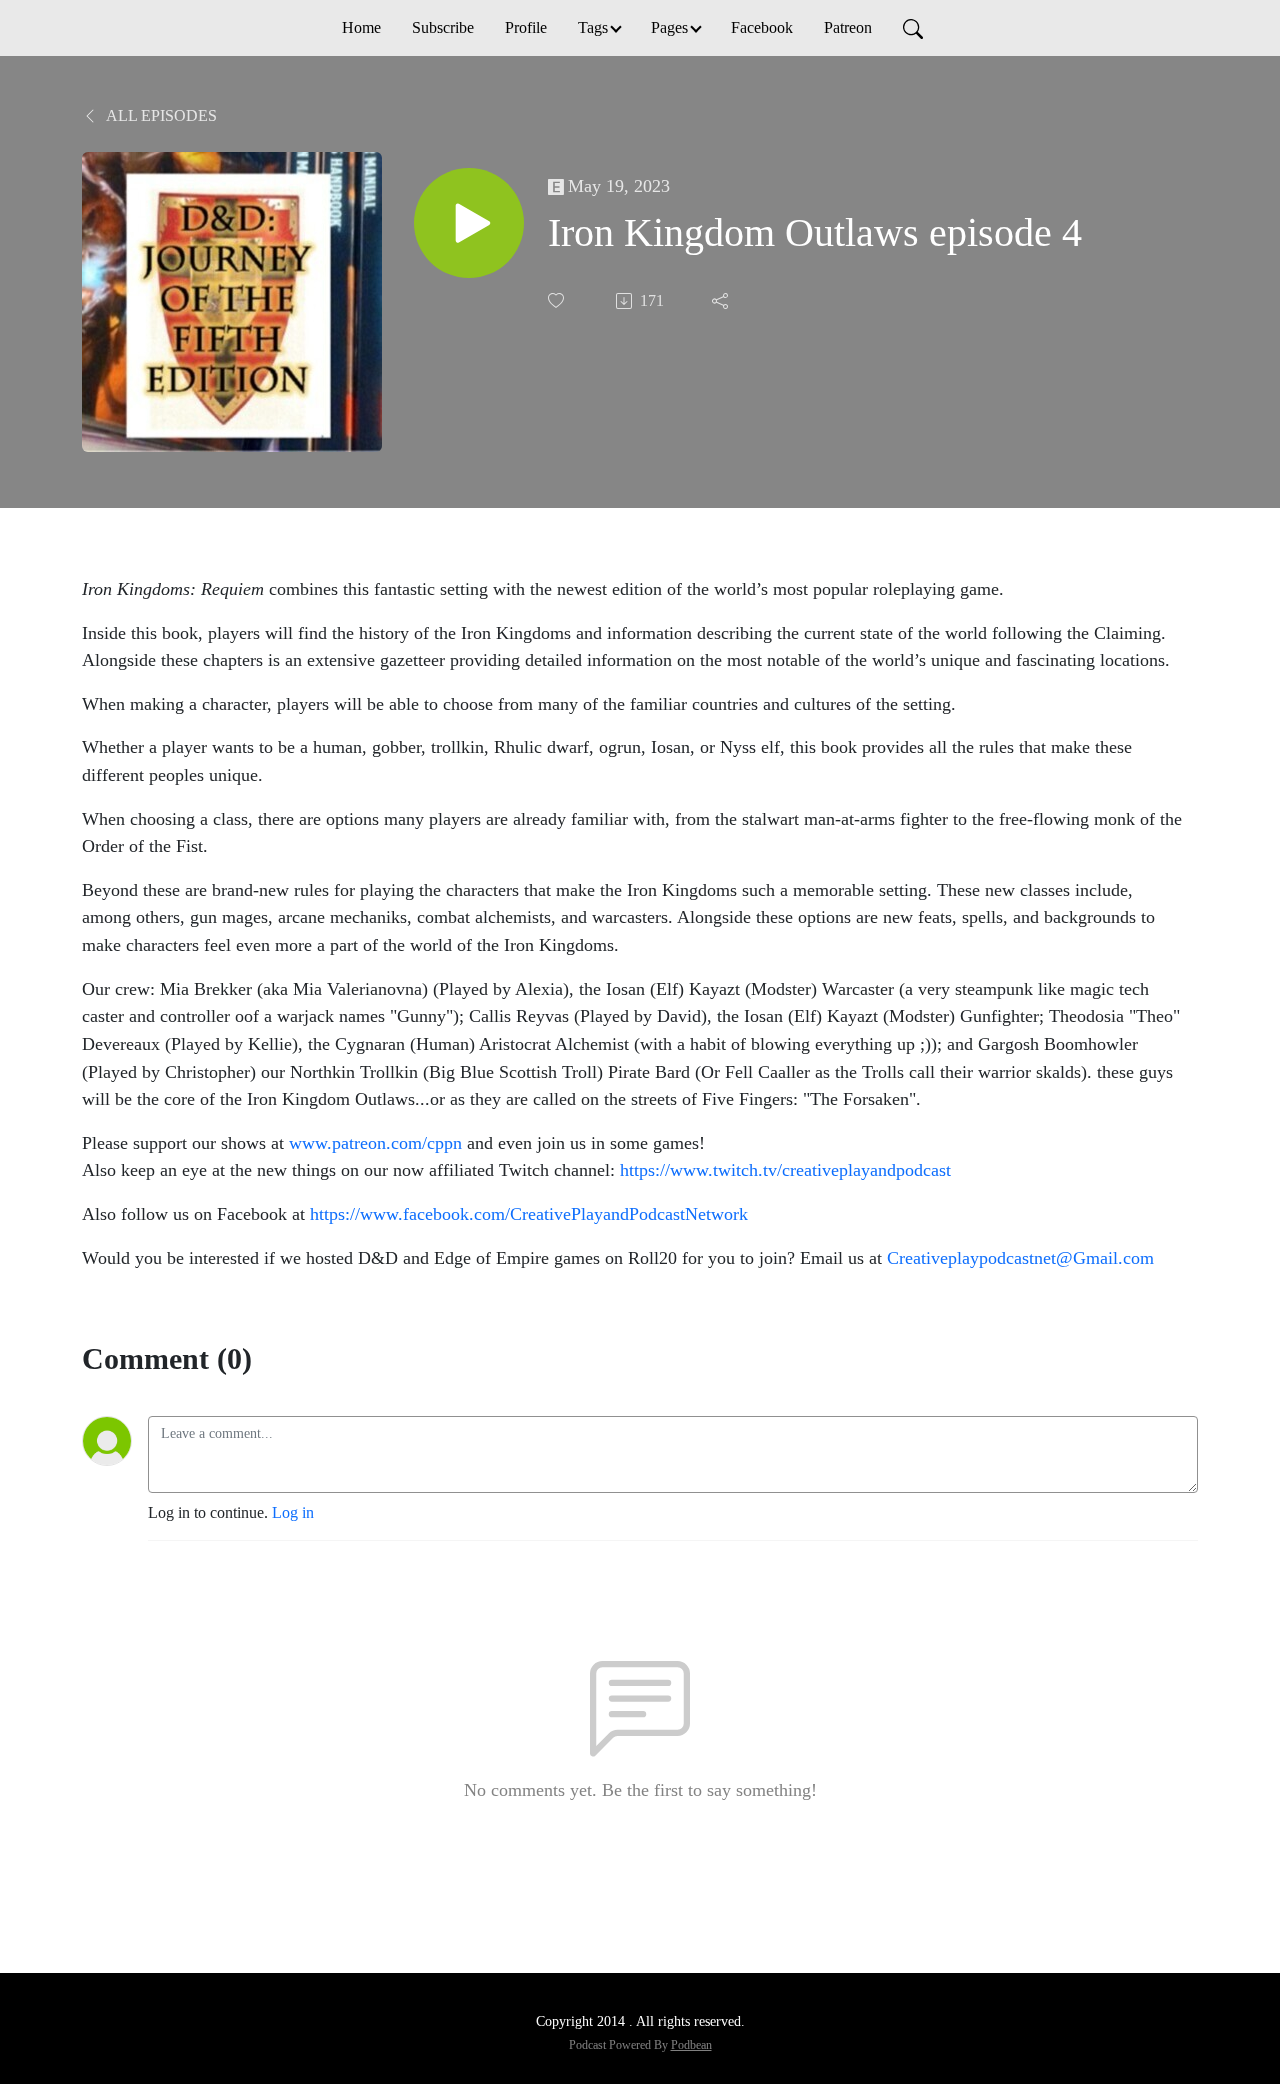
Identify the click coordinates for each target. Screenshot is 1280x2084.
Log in (293, 1512)
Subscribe (443, 27)
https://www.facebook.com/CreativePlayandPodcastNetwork (529, 1214)
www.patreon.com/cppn (375, 1143)
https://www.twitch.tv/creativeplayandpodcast (785, 1170)
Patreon (848, 27)
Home (361, 27)
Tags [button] (593, 27)
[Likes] (558, 300)
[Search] (913, 28)
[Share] (722, 301)
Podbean (691, 2045)
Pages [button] (669, 27)
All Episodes (160, 115)
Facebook (762, 27)
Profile (526, 27)
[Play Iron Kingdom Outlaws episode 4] (469, 223)
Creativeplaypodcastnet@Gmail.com (1020, 1258)
